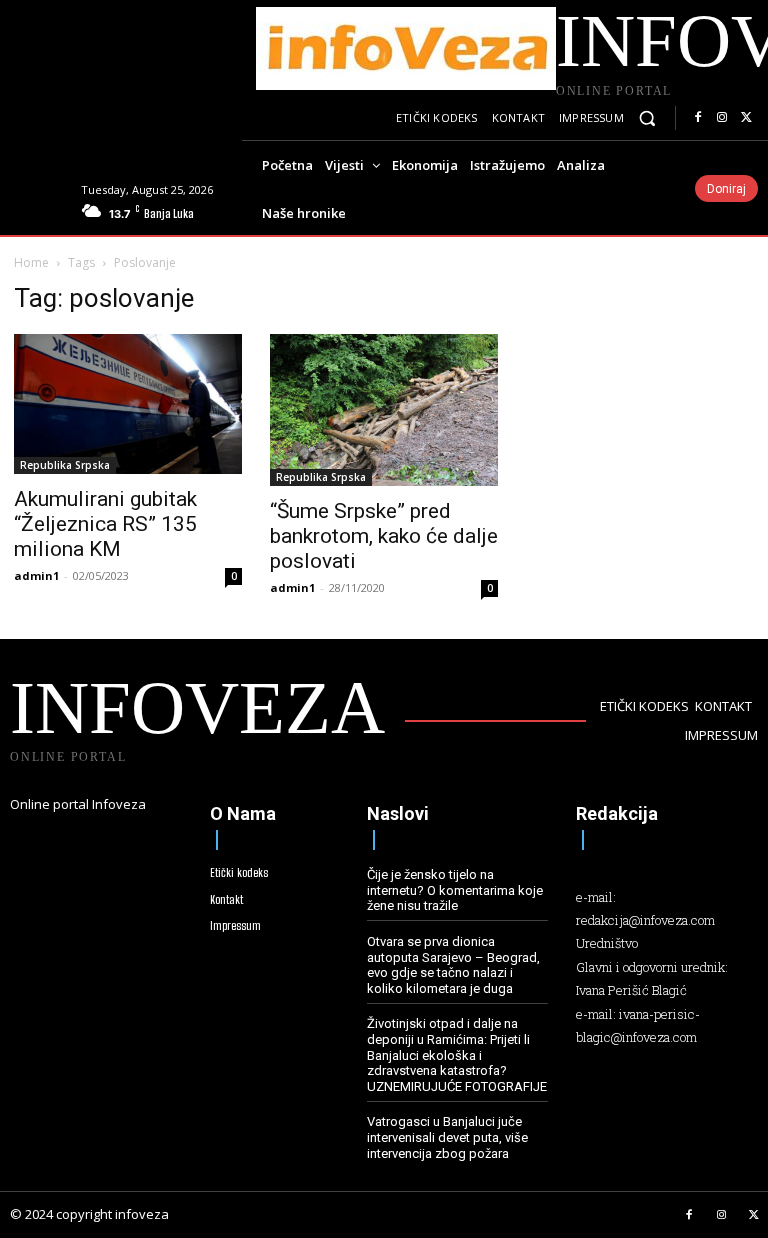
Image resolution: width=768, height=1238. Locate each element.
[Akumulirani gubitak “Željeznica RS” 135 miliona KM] (128, 404)
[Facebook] (698, 118)
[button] (647, 118)
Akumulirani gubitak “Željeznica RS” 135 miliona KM (105, 524)
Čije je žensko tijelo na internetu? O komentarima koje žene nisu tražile (455, 890)
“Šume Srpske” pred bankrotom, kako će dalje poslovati (384, 536)
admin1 (36, 575)
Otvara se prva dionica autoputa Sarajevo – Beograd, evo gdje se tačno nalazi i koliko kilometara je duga (453, 965)
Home (31, 262)
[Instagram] (722, 118)
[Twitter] (746, 118)
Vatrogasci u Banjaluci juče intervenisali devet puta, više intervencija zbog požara (447, 1137)
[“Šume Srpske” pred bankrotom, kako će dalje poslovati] (384, 410)
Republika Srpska (65, 465)
